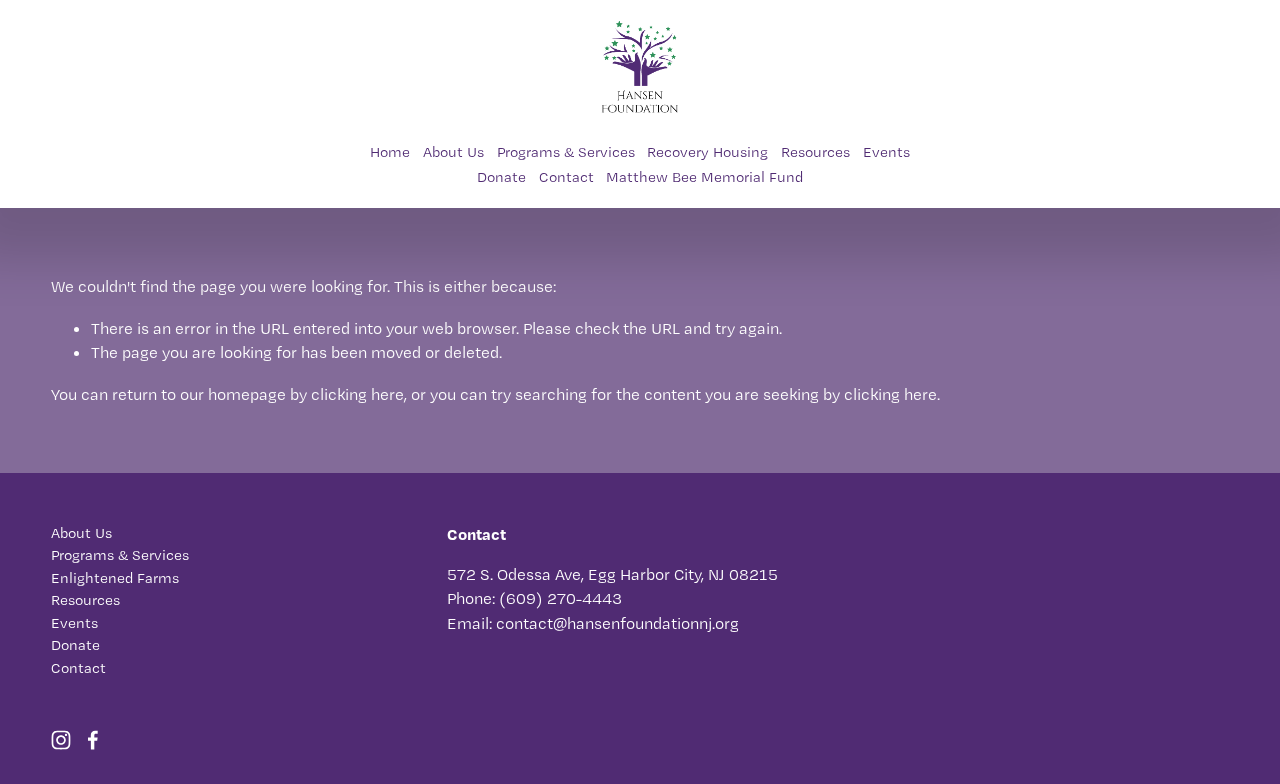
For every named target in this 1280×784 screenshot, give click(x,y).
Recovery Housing (707, 152)
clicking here (357, 394)
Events (886, 152)
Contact (566, 177)
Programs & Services (566, 152)
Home (390, 152)
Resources (815, 152)
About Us (453, 152)
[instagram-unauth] (61, 740)
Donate (501, 177)
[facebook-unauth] (93, 740)
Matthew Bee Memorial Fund (704, 177)
